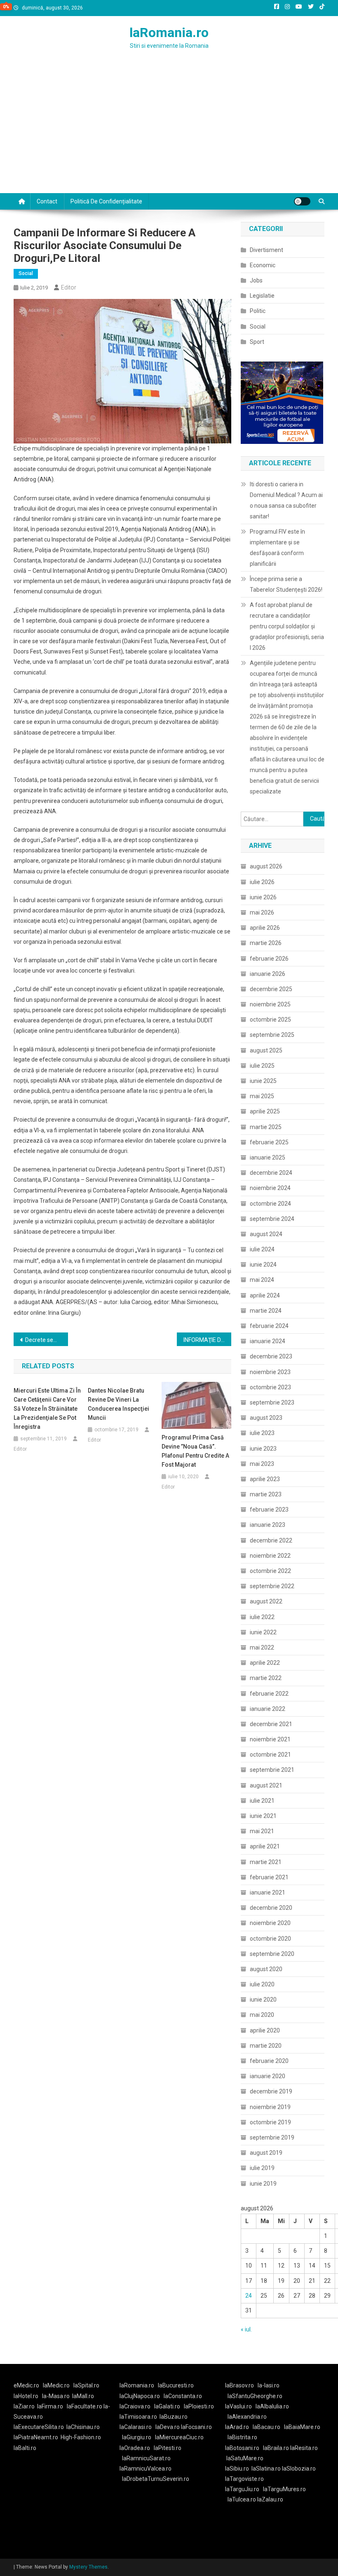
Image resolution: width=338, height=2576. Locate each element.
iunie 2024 (263, 1265)
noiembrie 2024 (270, 1188)
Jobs (256, 280)
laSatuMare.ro (245, 2458)
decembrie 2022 (271, 1540)
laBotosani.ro (242, 2448)
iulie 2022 (262, 1617)
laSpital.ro (86, 2385)
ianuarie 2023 (268, 1525)
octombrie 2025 (270, 1020)
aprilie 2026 (265, 928)
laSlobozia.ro (299, 2469)
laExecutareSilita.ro (39, 2427)
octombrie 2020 (270, 1939)
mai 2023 (262, 1464)
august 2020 (266, 1969)
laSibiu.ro (237, 2469)
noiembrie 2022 (270, 1556)
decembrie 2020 (271, 1908)
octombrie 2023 (270, 1387)
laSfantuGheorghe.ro (255, 2396)
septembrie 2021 (272, 1770)
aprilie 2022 (265, 1663)
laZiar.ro (24, 2406)
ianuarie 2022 (268, 1709)
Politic (258, 311)
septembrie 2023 (272, 1402)
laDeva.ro (168, 2427)
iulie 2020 (262, 1984)
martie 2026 (266, 943)
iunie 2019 (263, 2184)
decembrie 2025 (271, 989)
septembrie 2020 (272, 1954)
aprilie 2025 (265, 1111)
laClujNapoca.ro (140, 2396)
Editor (69, 287)
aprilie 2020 (265, 2030)
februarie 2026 (269, 959)
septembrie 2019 (272, 2137)
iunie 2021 (263, 1816)
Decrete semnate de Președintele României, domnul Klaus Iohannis (47, 1340)
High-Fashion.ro (81, 2437)
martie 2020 (266, 2046)
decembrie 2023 (271, 1356)
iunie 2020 (263, 2000)
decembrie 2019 (271, 2091)
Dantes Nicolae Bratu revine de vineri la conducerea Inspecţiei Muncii (119, 1404)
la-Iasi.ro (269, 2385)
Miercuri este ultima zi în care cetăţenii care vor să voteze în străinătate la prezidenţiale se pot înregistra (47, 1409)
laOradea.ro (135, 2448)
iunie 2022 (263, 1632)
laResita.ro (304, 2448)
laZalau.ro (270, 2499)
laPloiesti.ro (199, 2406)
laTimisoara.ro (138, 2417)
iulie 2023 (262, 1433)
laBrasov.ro (239, 2385)
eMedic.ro (26, 2385)
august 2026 (266, 866)
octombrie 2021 (270, 1755)
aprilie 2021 (265, 1846)
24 (249, 2296)
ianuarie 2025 (268, 1157)
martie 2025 (266, 1127)
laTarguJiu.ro (244, 2489)
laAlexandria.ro (247, 2417)
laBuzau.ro (174, 2417)
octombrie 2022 (270, 1571)
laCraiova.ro (135, 2406)
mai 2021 (262, 1831)
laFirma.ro (50, 2406)
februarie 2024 (269, 1326)
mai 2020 (262, 2015)
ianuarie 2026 (268, 974)
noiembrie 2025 (270, 1004)
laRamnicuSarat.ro (146, 2458)
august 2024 (266, 1234)
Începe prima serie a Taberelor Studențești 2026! (286, 584)
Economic (263, 265)
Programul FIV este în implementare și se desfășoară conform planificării (277, 548)
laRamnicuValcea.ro (146, 2469)
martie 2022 (266, 1678)
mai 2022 (262, 1647)
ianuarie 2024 (268, 1341)
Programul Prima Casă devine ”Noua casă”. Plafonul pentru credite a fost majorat (195, 1451)
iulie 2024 (262, 1249)
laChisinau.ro (83, 2427)
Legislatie (262, 296)
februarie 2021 (269, 1877)
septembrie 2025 (272, 1035)
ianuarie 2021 (268, 1892)
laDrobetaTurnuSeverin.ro (156, 2479)
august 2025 (266, 1050)
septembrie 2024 (272, 1219)
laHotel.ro (26, 2396)
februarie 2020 (269, 2061)
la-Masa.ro (56, 2396)
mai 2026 (262, 912)
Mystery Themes (88, 2567)
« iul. (246, 2329)
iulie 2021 (262, 1801)
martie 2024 (266, 1311)
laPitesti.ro (168, 2448)
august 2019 (266, 2153)
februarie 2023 (269, 1510)
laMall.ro (83, 2396)
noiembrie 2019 (270, 2107)
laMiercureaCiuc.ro (179, 2437)
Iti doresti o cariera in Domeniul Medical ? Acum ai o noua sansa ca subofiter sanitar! (286, 500)
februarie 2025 (269, 1142)
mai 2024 (262, 1280)
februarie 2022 (269, 1694)
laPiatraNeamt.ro (36, 2437)
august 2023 (266, 1418)
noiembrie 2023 (270, 1372)
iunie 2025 (263, 1081)
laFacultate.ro (85, 2406)
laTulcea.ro (242, 2499)
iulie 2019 (262, 2168)
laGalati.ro (167, 2406)
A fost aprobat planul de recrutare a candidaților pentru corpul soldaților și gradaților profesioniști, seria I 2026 (287, 626)
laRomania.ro (169, 33)
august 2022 (266, 1601)
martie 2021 (266, 1862)
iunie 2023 (263, 1449)
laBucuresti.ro (176, 2385)
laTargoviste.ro (244, 2479)
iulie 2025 (262, 1066)
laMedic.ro (57, 2385)
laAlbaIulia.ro (272, 2406)
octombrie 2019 (270, 2122)
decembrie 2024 (271, 1173)
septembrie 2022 (272, 1586)
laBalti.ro (25, 2448)
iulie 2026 (262, 882)
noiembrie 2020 (270, 1923)
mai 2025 (262, 1096)
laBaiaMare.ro (302, 2427)
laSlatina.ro (266, 2469)
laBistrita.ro (242, 2437)
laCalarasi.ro (136, 2427)
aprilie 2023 (265, 1479)
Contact (47, 201)
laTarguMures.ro (284, 2489)
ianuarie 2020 (268, 2076)
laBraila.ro (276, 2448)
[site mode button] (302, 201)
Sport (257, 342)
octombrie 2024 (270, 1204)
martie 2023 (266, 1494)
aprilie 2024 (265, 1295)
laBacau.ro (266, 2427)
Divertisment (266, 250)
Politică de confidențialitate (106, 201)
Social (26, 273)
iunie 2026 (263, 897)
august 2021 (266, 1785)
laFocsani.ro (196, 2427)
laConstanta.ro (183, 2396)
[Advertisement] (169, 131)
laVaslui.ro (240, 2406)
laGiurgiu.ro (138, 2437)
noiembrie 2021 (270, 1739)
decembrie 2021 (271, 1724)
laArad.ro (237, 2427)
